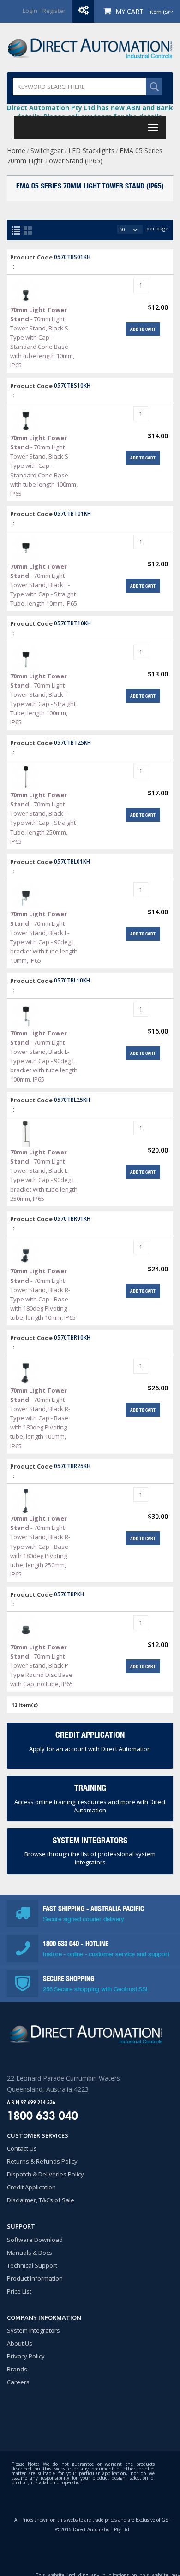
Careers (18, 2382)
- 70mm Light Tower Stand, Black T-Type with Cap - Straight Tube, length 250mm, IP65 (43, 818)
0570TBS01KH (72, 257)
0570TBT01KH (72, 513)
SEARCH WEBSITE (154, 87)
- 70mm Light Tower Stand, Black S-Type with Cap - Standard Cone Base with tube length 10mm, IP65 (42, 338)
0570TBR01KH (72, 1218)
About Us (20, 2343)
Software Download (35, 2240)
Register (54, 11)
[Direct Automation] (90, 47)
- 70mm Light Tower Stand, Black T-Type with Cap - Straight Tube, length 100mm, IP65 (43, 699)
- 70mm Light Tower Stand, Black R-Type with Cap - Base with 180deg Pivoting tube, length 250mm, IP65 (40, 1546)
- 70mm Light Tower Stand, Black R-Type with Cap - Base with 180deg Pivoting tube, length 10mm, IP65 (43, 1294)
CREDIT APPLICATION (90, 1735)
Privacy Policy (26, 2356)
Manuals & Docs (30, 2253)
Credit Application (31, 2187)
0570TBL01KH (72, 861)
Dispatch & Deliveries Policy (45, 2174)
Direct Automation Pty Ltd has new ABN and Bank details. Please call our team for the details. (90, 112)
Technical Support (32, 2265)
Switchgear (47, 150)
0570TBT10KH (72, 623)
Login (30, 11)
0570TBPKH (69, 1594)
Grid (28, 230)
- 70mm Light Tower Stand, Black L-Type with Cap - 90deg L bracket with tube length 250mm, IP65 (44, 1175)
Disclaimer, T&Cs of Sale (41, 2200)
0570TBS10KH (72, 385)
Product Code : (31, 262)
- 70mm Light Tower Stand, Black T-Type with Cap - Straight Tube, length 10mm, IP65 (44, 585)
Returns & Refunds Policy (42, 2161)
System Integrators (33, 2330)
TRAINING (90, 1788)
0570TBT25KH (72, 742)
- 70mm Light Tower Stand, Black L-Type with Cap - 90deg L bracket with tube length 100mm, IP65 (44, 1056)
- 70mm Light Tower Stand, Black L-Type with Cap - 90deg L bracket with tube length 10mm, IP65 (44, 937)
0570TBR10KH (72, 1337)
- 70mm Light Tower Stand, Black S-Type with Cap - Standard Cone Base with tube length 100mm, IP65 (44, 466)
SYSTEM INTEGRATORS (90, 1840)
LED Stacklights (91, 150)
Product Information (35, 2278)
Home (16, 150)
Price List (19, 2291)
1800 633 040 (62, 1944)
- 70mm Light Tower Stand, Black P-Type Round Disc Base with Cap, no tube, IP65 (42, 1666)
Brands (17, 2369)
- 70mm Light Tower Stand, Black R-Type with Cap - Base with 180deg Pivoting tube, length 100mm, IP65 (40, 1418)
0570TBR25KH (72, 1466)
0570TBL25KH (72, 1100)
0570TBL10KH (72, 980)
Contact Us (22, 2148)
